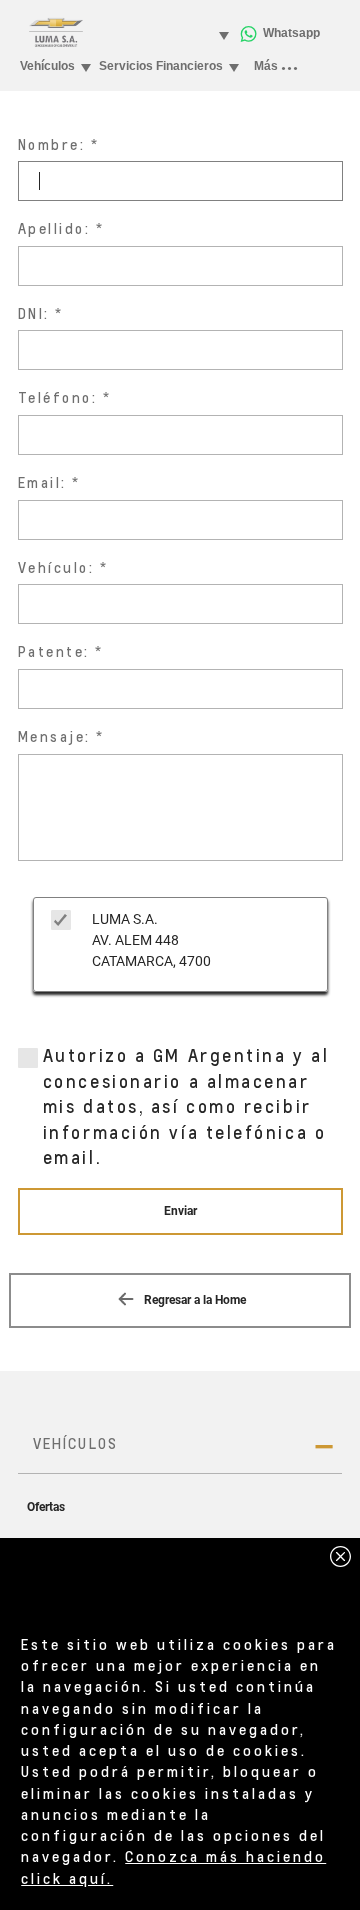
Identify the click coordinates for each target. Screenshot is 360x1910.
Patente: (54, 651)
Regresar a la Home (193, 1300)
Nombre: (52, 144)
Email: (42, 482)
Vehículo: (56, 567)
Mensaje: (54, 736)
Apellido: (54, 228)
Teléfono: (58, 397)
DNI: (34, 313)
